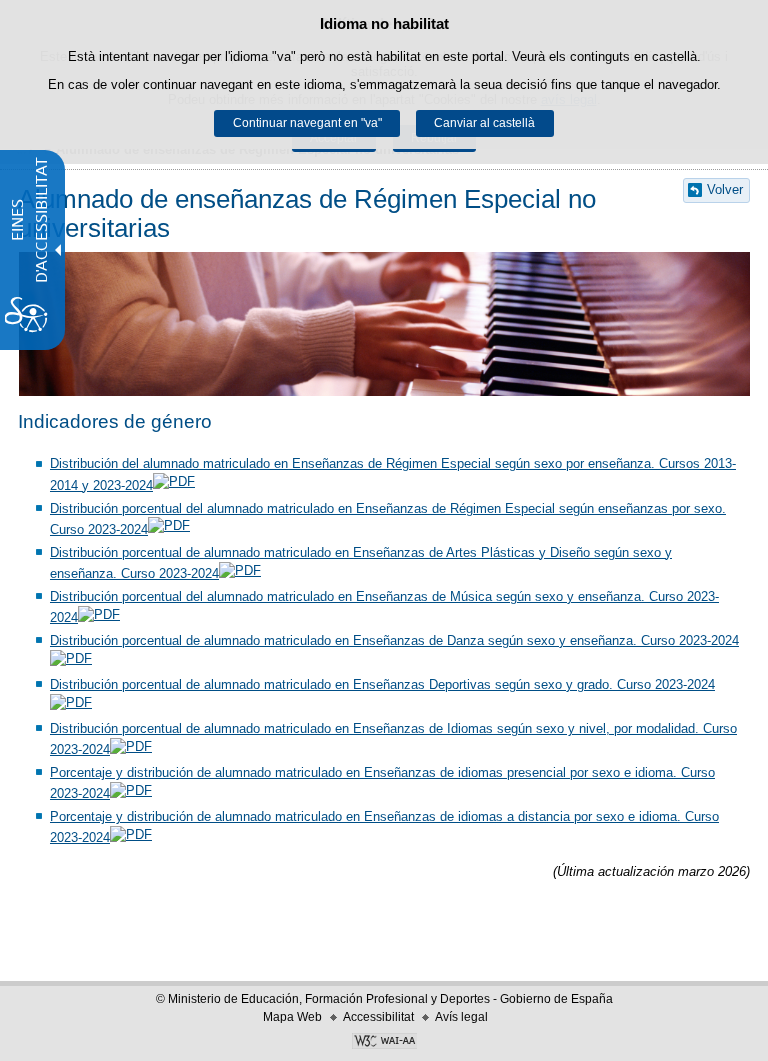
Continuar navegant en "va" (307, 123)
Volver (725, 189)
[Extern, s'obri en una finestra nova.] (384, 1043)
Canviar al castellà (484, 123)
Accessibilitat (378, 1017)
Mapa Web (292, 1017)
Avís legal (461, 1017)
